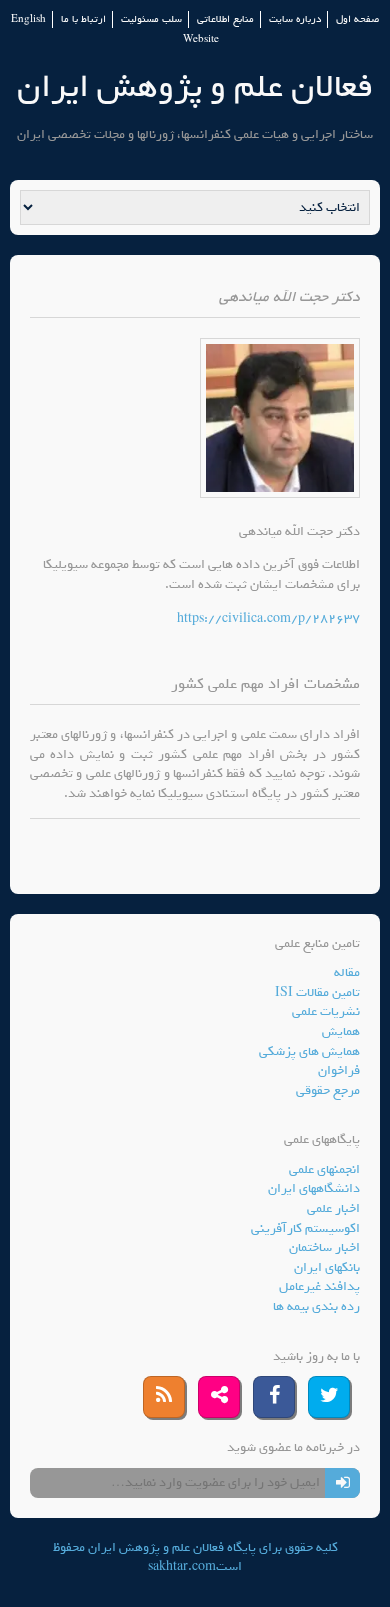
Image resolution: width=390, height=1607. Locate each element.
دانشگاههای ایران (314, 1188)
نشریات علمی (326, 1011)
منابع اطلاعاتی (225, 19)
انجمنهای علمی (324, 1169)
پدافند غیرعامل (319, 1286)
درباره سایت (295, 19)
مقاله (347, 972)
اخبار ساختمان (324, 1247)
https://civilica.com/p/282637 (268, 618)
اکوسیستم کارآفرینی (305, 1228)
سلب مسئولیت (151, 19)
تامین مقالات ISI (317, 992)
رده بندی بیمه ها (316, 1306)
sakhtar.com (182, 1566)
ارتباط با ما (83, 19)
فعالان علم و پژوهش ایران (195, 86)
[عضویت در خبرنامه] (342, 1483)
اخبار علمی (333, 1208)
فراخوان (339, 1070)
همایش (341, 1031)
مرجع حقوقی (328, 1090)
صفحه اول (357, 19)
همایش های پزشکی (309, 1051)
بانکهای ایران (327, 1267)
